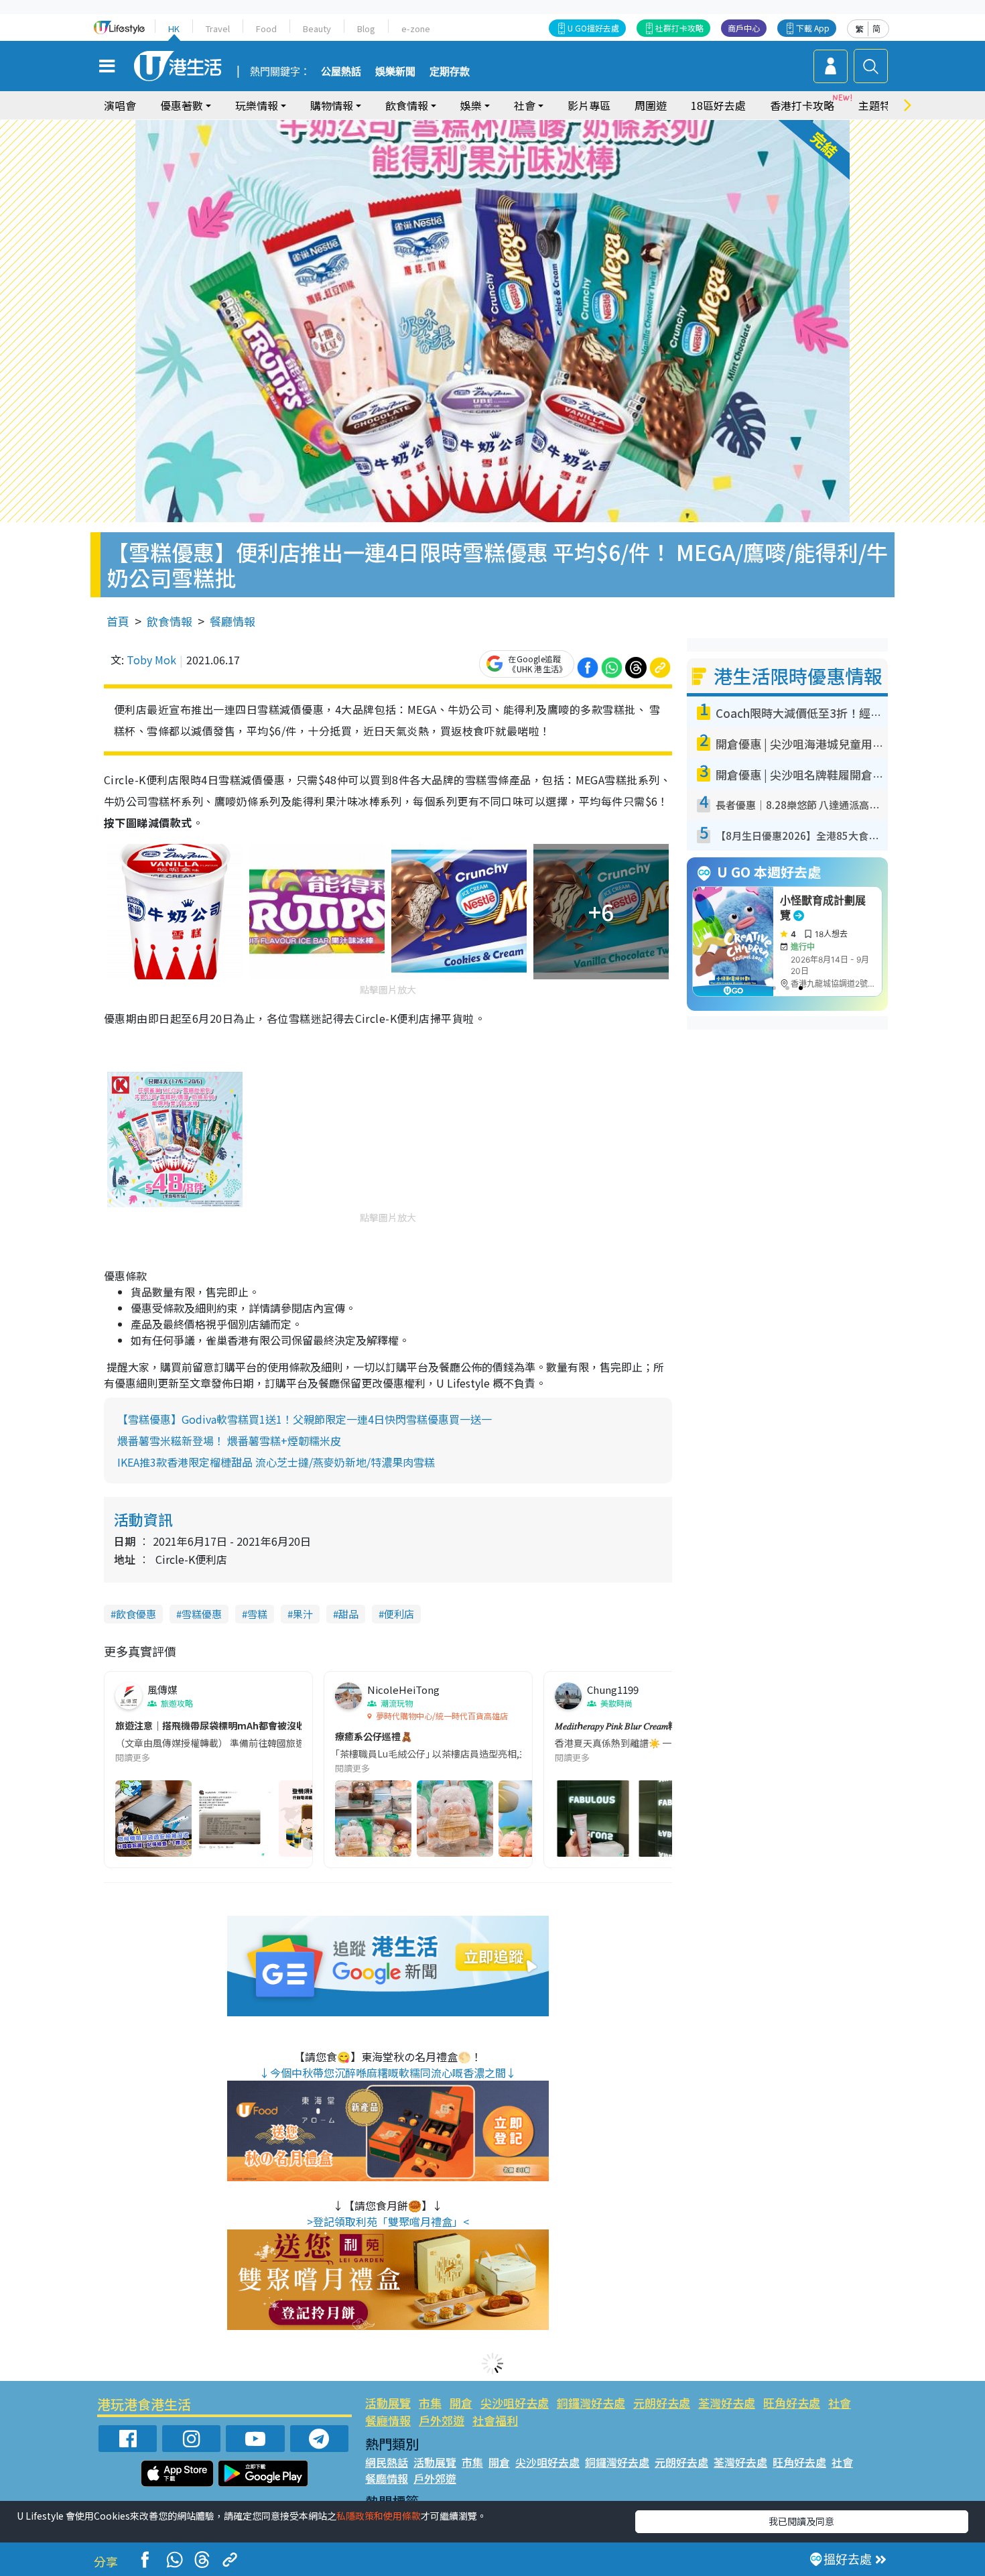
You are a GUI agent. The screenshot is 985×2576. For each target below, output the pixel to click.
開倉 (461, 2403)
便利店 (399, 1614)
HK (174, 28)
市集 (430, 2403)
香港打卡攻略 (802, 105)
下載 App (813, 28)
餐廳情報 (233, 621)
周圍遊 (651, 105)
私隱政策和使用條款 (379, 2516)
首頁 (118, 621)
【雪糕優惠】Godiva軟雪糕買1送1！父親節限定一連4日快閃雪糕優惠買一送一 (305, 1419)
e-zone (416, 28)
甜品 (348, 1614)
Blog (366, 28)
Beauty (317, 28)
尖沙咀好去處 (515, 2403)
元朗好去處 (662, 2403)
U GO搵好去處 (593, 28)
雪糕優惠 (202, 1614)
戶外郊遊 (442, 2420)
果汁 (303, 1614)
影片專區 (589, 105)
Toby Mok (151, 660)
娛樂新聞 (395, 72)
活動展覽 (388, 2403)
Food (266, 28)
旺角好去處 (792, 2403)
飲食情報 (170, 621)
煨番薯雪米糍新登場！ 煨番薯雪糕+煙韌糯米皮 (229, 1440)
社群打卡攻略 (679, 28)
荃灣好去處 (727, 2403)
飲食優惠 (136, 1614)
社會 (840, 2403)
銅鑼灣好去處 (591, 2403)
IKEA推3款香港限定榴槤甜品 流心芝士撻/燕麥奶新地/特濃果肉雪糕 (276, 1462)
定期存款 (450, 72)
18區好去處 (718, 105)
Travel (218, 28)
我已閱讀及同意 (801, 2521)
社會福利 (495, 2420)
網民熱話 (387, 2462)
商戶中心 (744, 28)
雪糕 (257, 1614)
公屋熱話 (341, 72)
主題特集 (880, 105)
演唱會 (120, 105)
